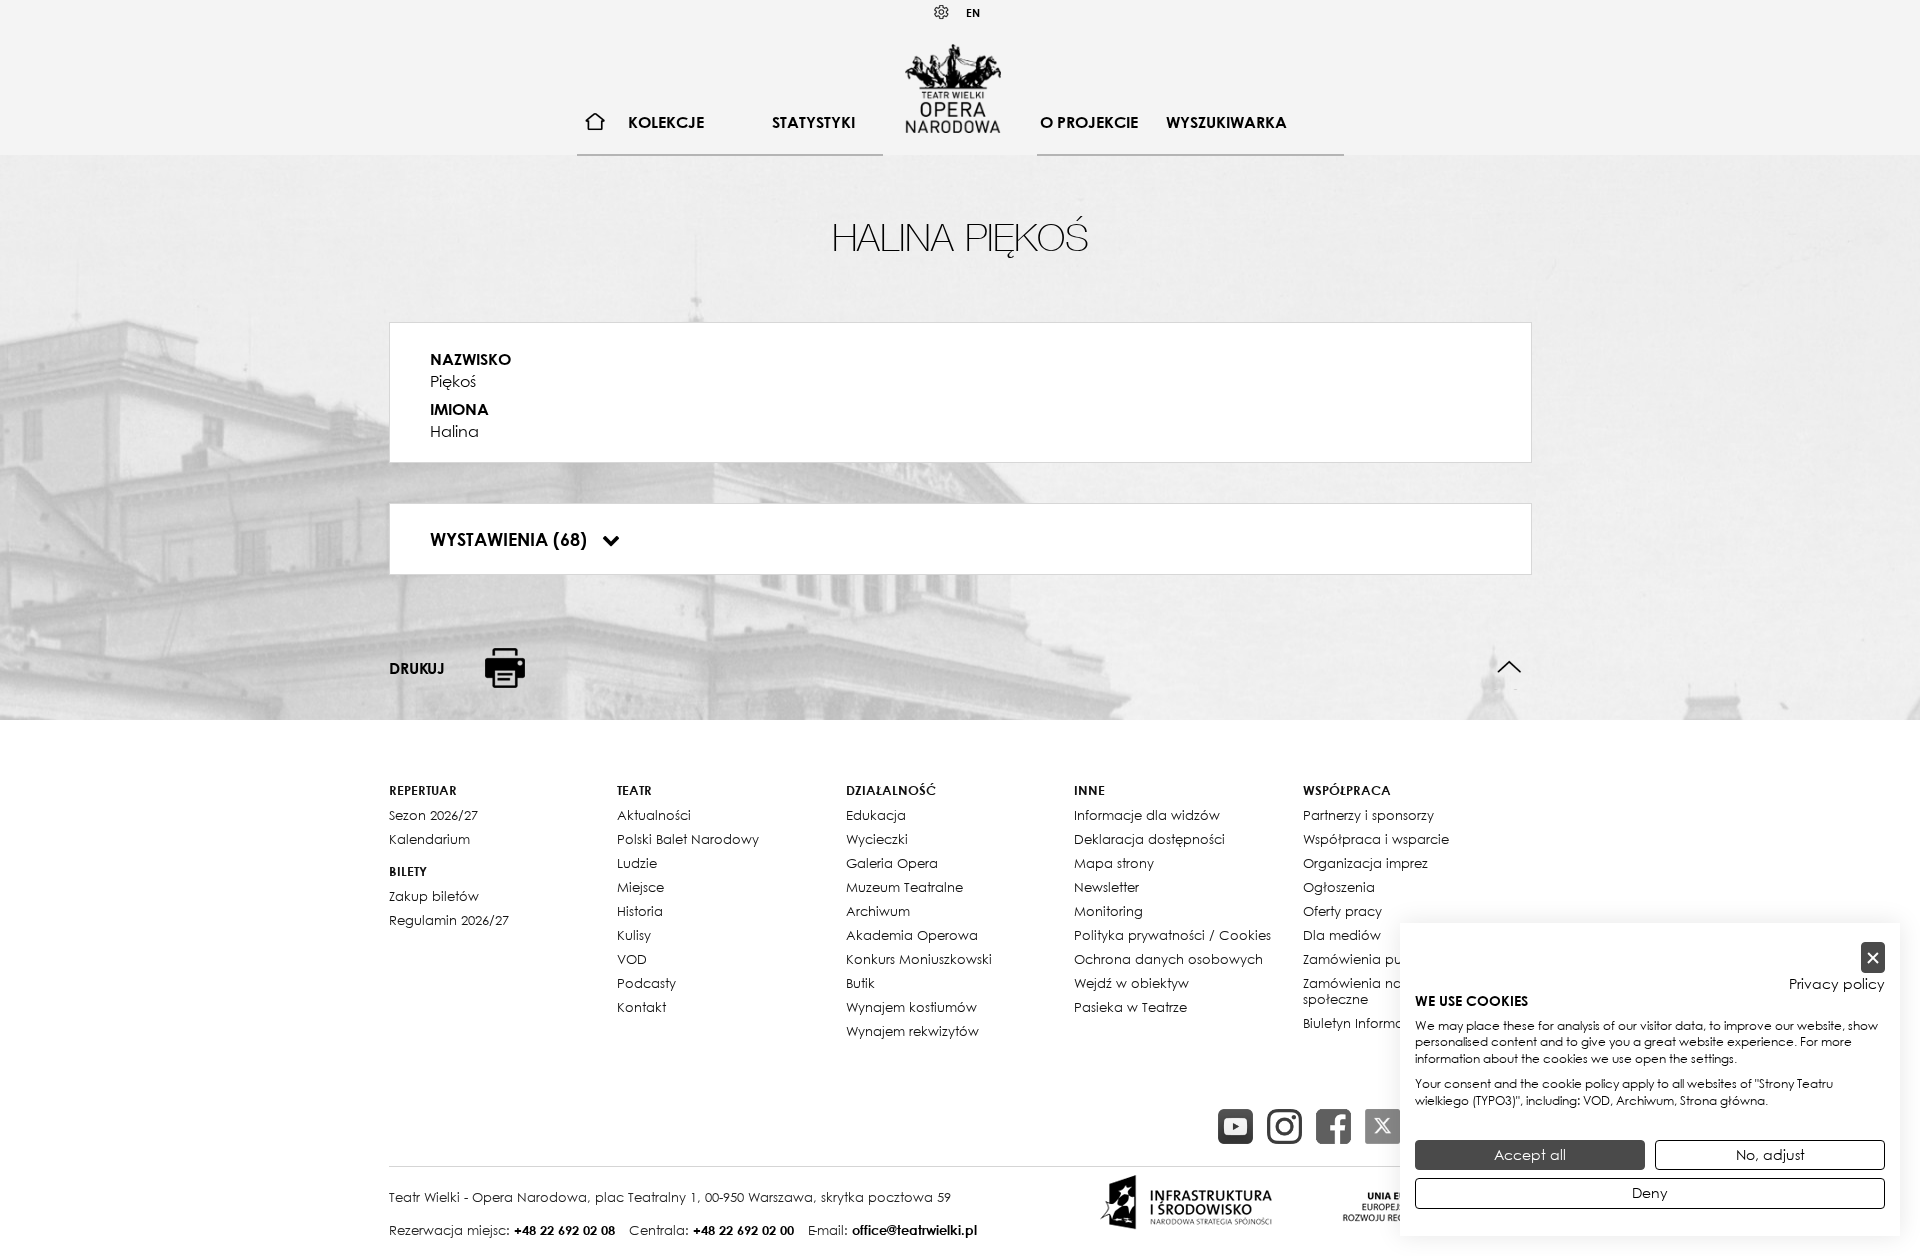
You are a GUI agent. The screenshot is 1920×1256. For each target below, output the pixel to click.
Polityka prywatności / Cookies (1172, 935)
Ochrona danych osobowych (1168, 959)
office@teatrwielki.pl (914, 1230)
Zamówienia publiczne (1375, 959)
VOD (632, 959)
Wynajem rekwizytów (912, 1031)
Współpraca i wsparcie (1376, 839)
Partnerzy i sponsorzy (1368, 815)
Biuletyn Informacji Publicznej (1394, 1023)
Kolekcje (666, 122)
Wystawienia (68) (511, 539)
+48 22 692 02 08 (564, 1230)
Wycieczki (877, 839)
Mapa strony (1114, 863)
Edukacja (876, 815)
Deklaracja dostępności (1149, 839)
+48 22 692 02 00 (743, 1230)
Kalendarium (429, 839)
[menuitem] (595, 122)
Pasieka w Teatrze (1130, 1007)
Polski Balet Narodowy (688, 839)
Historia (640, 911)
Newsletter (1106, 887)
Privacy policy (1837, 984)
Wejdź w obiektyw (1131, 983)
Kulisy (634, 935)
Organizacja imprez (1365, 863)
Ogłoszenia (1339, 887)
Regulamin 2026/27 (449, 920)
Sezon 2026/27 (433, 815)
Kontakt (641, 1007)
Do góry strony (1509, 667)
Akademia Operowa (912, 935)
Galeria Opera (892, 863)
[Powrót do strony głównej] (953, 88)
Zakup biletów (434, 896)
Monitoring (1108, 911)
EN (973, 12)
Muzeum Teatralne (904, 887)
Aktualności (654, 815)
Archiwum (878, 911)
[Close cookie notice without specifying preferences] (1873, 957)
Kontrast (942, 12)
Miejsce (640, 887)
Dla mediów (1342, 935)
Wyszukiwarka (1226, 122)
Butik (860, 983)
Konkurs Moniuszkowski (919, 959)
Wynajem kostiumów (911, 1007)
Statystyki (813, 122)
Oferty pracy (1342, 911)
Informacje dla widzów (1147, 815)
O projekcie (1089, 122)
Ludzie (637, 863)
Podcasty (646, 983)
